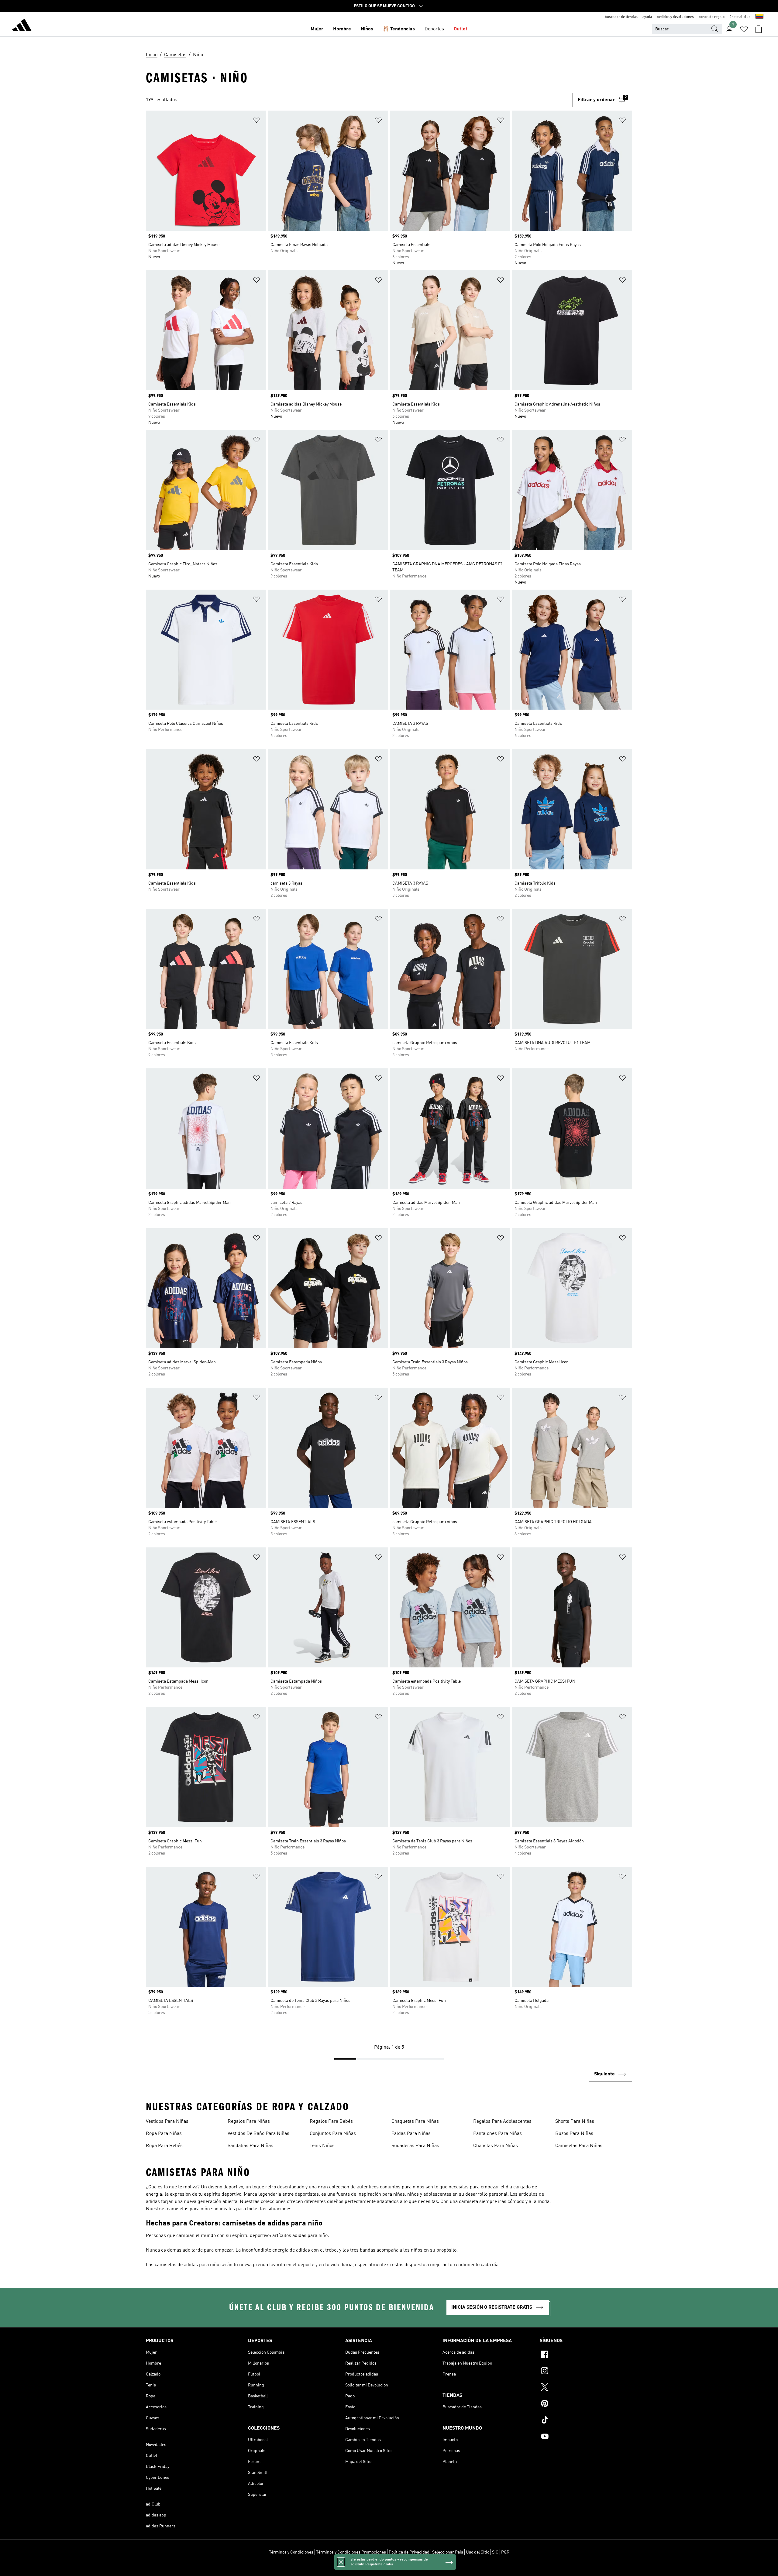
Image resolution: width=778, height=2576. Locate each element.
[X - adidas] (586, 2388)
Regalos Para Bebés (331, 2122)
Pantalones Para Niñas (497, 2134)
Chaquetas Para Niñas (415, 2122)
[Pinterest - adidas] (586, 2404)
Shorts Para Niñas (575, 2122)
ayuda (647, 17)
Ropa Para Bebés (164, 2146)
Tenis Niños (322, 2146)
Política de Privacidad (409, 2552)
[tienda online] (22, 26)
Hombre (342, 29)
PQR (505, 2552)
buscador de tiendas (621, 17)
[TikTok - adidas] (586, 2421)
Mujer (317, 29)
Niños (367, 29)
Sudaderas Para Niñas (415, 2146)
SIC (495, 2552)
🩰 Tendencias (399, 29)
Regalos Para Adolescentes (502, 2122)
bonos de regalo (712, 17)
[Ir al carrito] (759, 29)
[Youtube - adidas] (586, 2437)
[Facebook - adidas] (586, 2355)
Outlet (461, 29)
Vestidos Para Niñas (167, 2122)
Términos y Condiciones (291, 2552)
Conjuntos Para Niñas (333, 2134)
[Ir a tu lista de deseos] (744, 29)
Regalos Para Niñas (249, 2122)
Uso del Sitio (478, 2552)
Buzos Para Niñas (574, 2134)
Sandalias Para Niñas (250, 2146)
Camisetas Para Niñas (579, 2146)
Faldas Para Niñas (411, 2134)
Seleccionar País (448, 2552)
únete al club (740, 17)
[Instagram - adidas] (586, 2372)
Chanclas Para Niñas (496, 2146)
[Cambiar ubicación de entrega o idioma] (759, 17)
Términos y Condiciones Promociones (351, 2552)
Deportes (434, 29)
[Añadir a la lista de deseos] (256, 121)
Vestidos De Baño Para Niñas (258, 2134)
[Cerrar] (341, 2562)
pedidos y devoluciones (675, 17)
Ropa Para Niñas (164, 2134)
